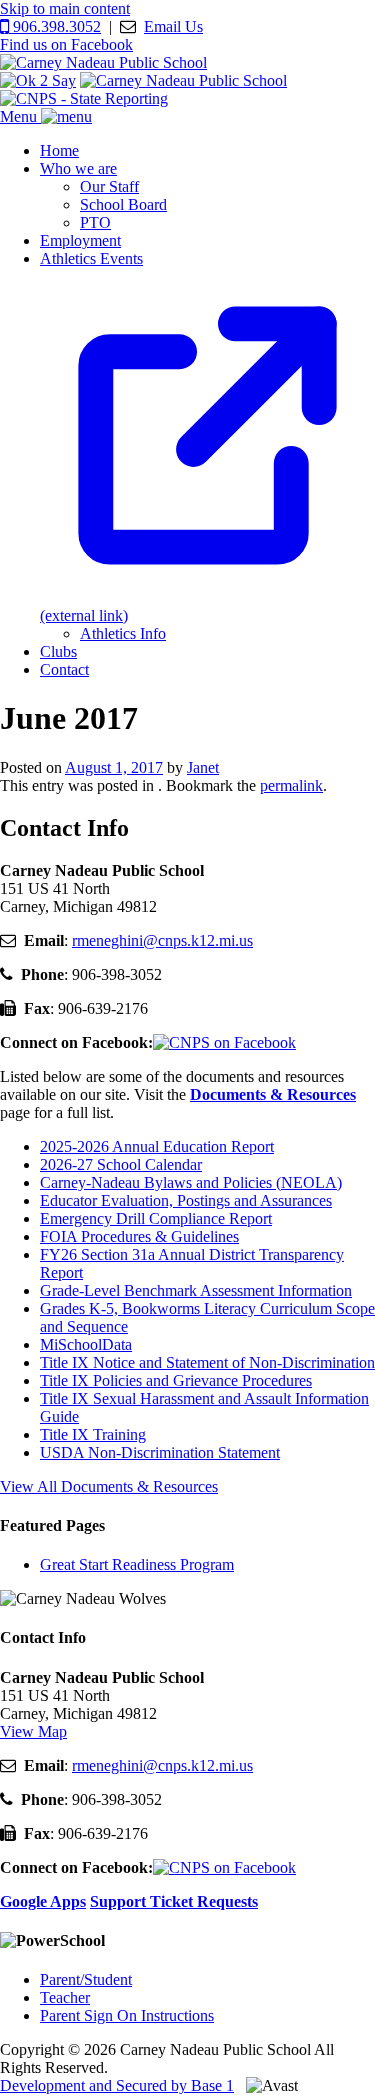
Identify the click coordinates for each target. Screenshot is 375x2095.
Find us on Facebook (66, 44)
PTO (95, 222)
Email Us (173, 26)
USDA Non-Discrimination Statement (160, 1452)
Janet (203, 767)
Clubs (58, 651)
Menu (20, 116)
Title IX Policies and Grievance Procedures (176, 1380)
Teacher (65, 1997)
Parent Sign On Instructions (127, 2015)
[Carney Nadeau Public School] (103, 62)
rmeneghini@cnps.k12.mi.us (162, 940)
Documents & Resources (273, 1094)
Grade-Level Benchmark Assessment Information (196, 1290)
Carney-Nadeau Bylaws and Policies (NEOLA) (191, 1182)
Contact (64, 669)
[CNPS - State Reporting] (84, 98)
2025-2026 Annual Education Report (157, 1146)
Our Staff (109, 186)
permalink (291, 785)
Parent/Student (86, 1979)
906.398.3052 (55, 26)
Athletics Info (123, 633)
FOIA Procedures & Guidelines (139, 1236)
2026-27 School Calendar (121, 1164)
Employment (80, 240)
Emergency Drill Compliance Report (156, 1218)
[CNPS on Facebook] (224, 1042)
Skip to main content (65, 8)
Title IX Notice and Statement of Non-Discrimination (207, 1362)
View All (109, 1486)
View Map (33, 1731)
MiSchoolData (86, 1344)
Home (59, 150)
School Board (123, 204)
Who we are (78, 168)
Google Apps (43, 1901)
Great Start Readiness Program (137, 1564)
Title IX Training (93, 1434)
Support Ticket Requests (174, 1901)
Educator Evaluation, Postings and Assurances (186, 1200)
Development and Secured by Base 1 (117, 2085)
